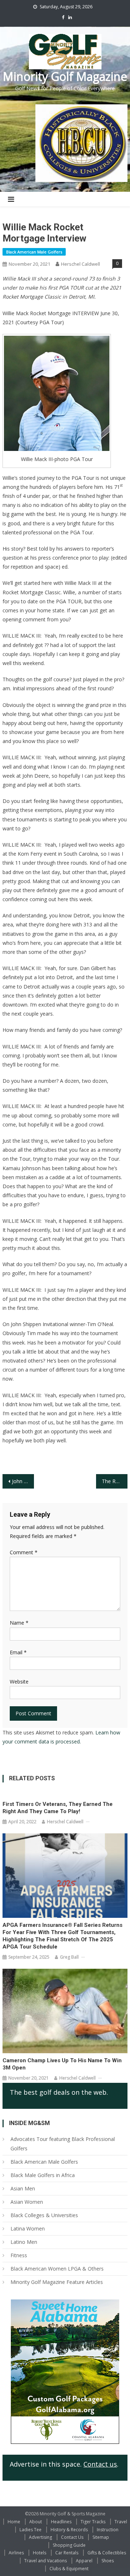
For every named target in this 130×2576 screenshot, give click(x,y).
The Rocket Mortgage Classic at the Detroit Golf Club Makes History (114, 1481)
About (36, 2522)
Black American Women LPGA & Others (57, 2269)
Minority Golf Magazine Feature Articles (57, 2282)
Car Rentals (67, 2553)
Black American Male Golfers (34, 252)
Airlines (16, 2553)
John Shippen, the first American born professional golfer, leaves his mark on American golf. (23, 1481)
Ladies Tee (31, 2530)
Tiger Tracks (93, 2522)
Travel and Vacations (45, 2561)
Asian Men (23, 2188)
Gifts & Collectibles (107, 2553)
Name (19, 1623)
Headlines (61, 2522)
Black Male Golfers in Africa (43, 2175)
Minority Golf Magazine (65, 76)
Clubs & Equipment (69, 2569)
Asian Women (27, 2202)
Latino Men (24, 2242)
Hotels (40, 2553)
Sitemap (101, 2537)
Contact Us (72, 2537)
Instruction (108, 2530)
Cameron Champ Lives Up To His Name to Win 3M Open (62, 2064)
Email (18, 1652)
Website (19, 1682)
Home (14, 2522)
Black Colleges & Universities (44, 2215)
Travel (121, 2522)
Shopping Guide (69, 2545)
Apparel (84, 2561)
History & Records (69, 2530)
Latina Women (28, 2229)
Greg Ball (69, 1957)
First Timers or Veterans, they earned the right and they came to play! (58, 1808)
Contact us (100, 2464)
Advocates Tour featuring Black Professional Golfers (63, 2144)
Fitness (19, 2255)
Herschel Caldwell (81, 264)
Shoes (108, 2561)
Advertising (40, 2537)
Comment (24, 1552)
